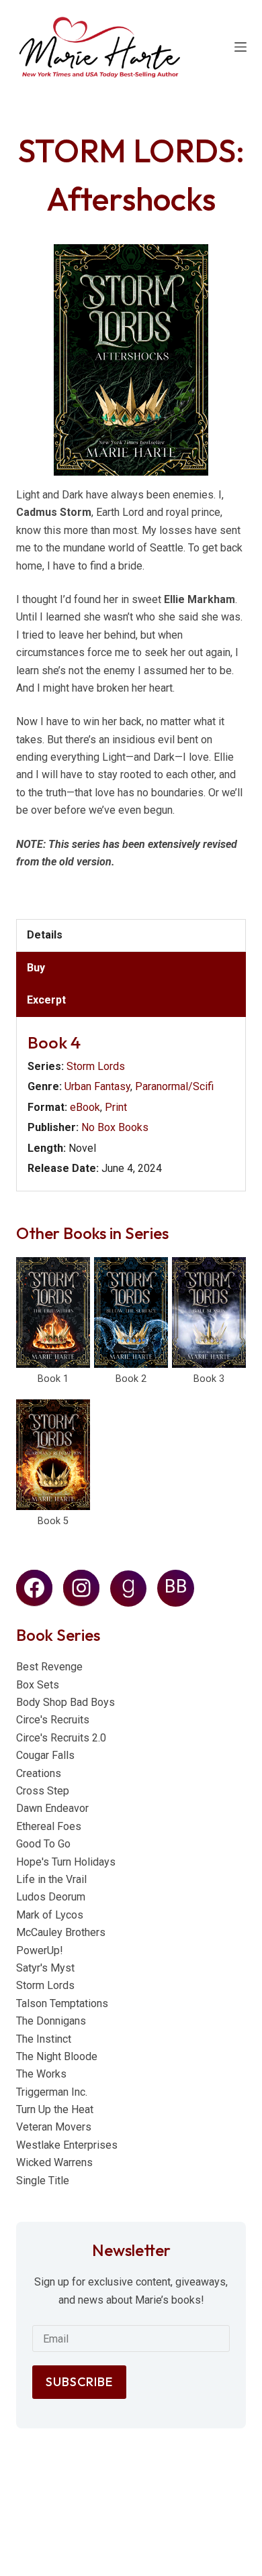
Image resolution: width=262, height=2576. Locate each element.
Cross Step (43, 1791)
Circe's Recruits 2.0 (61, 1738)
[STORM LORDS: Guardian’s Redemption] (53, 1455)
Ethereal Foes (49, 1826)
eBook (85, 1107)
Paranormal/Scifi (174, 1086)
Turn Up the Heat (55, 2109)
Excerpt (46, 1000)
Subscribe (79, 2382)
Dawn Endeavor (52, 1808)
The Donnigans (51, 2021)
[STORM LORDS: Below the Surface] (131, 1312)
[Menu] (241, 47)
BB (176, 1587)
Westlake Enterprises (67, 2145)
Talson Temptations (62, 2003)
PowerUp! (40, 1950)
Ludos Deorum (51, 1897)
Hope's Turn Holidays (66, 1862)
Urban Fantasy (97, 1086)
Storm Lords (96, 1066)
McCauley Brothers (61, 1932)
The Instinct (44, 2039)
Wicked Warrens (54, 2162)
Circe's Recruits (53, 1720)
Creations (39, 1773)
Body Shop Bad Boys (65, 1702)
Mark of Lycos (50, 1915)
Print (116, 1107)
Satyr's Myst (45, 1968)
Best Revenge (49, 1667)
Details (45, 935)
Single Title (43, 2181)
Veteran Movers (54, 2127)
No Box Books (115, 1127)
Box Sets (38, 1685)
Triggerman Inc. (52, 2092)
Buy (36, 968)
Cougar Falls (45, 1755)
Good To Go (43, 1844)
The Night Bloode (57, 2056)
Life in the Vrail (51, 1879)
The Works (41, 2074)
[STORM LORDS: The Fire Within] (53, 1312)
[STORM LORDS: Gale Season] (209, 1312)
